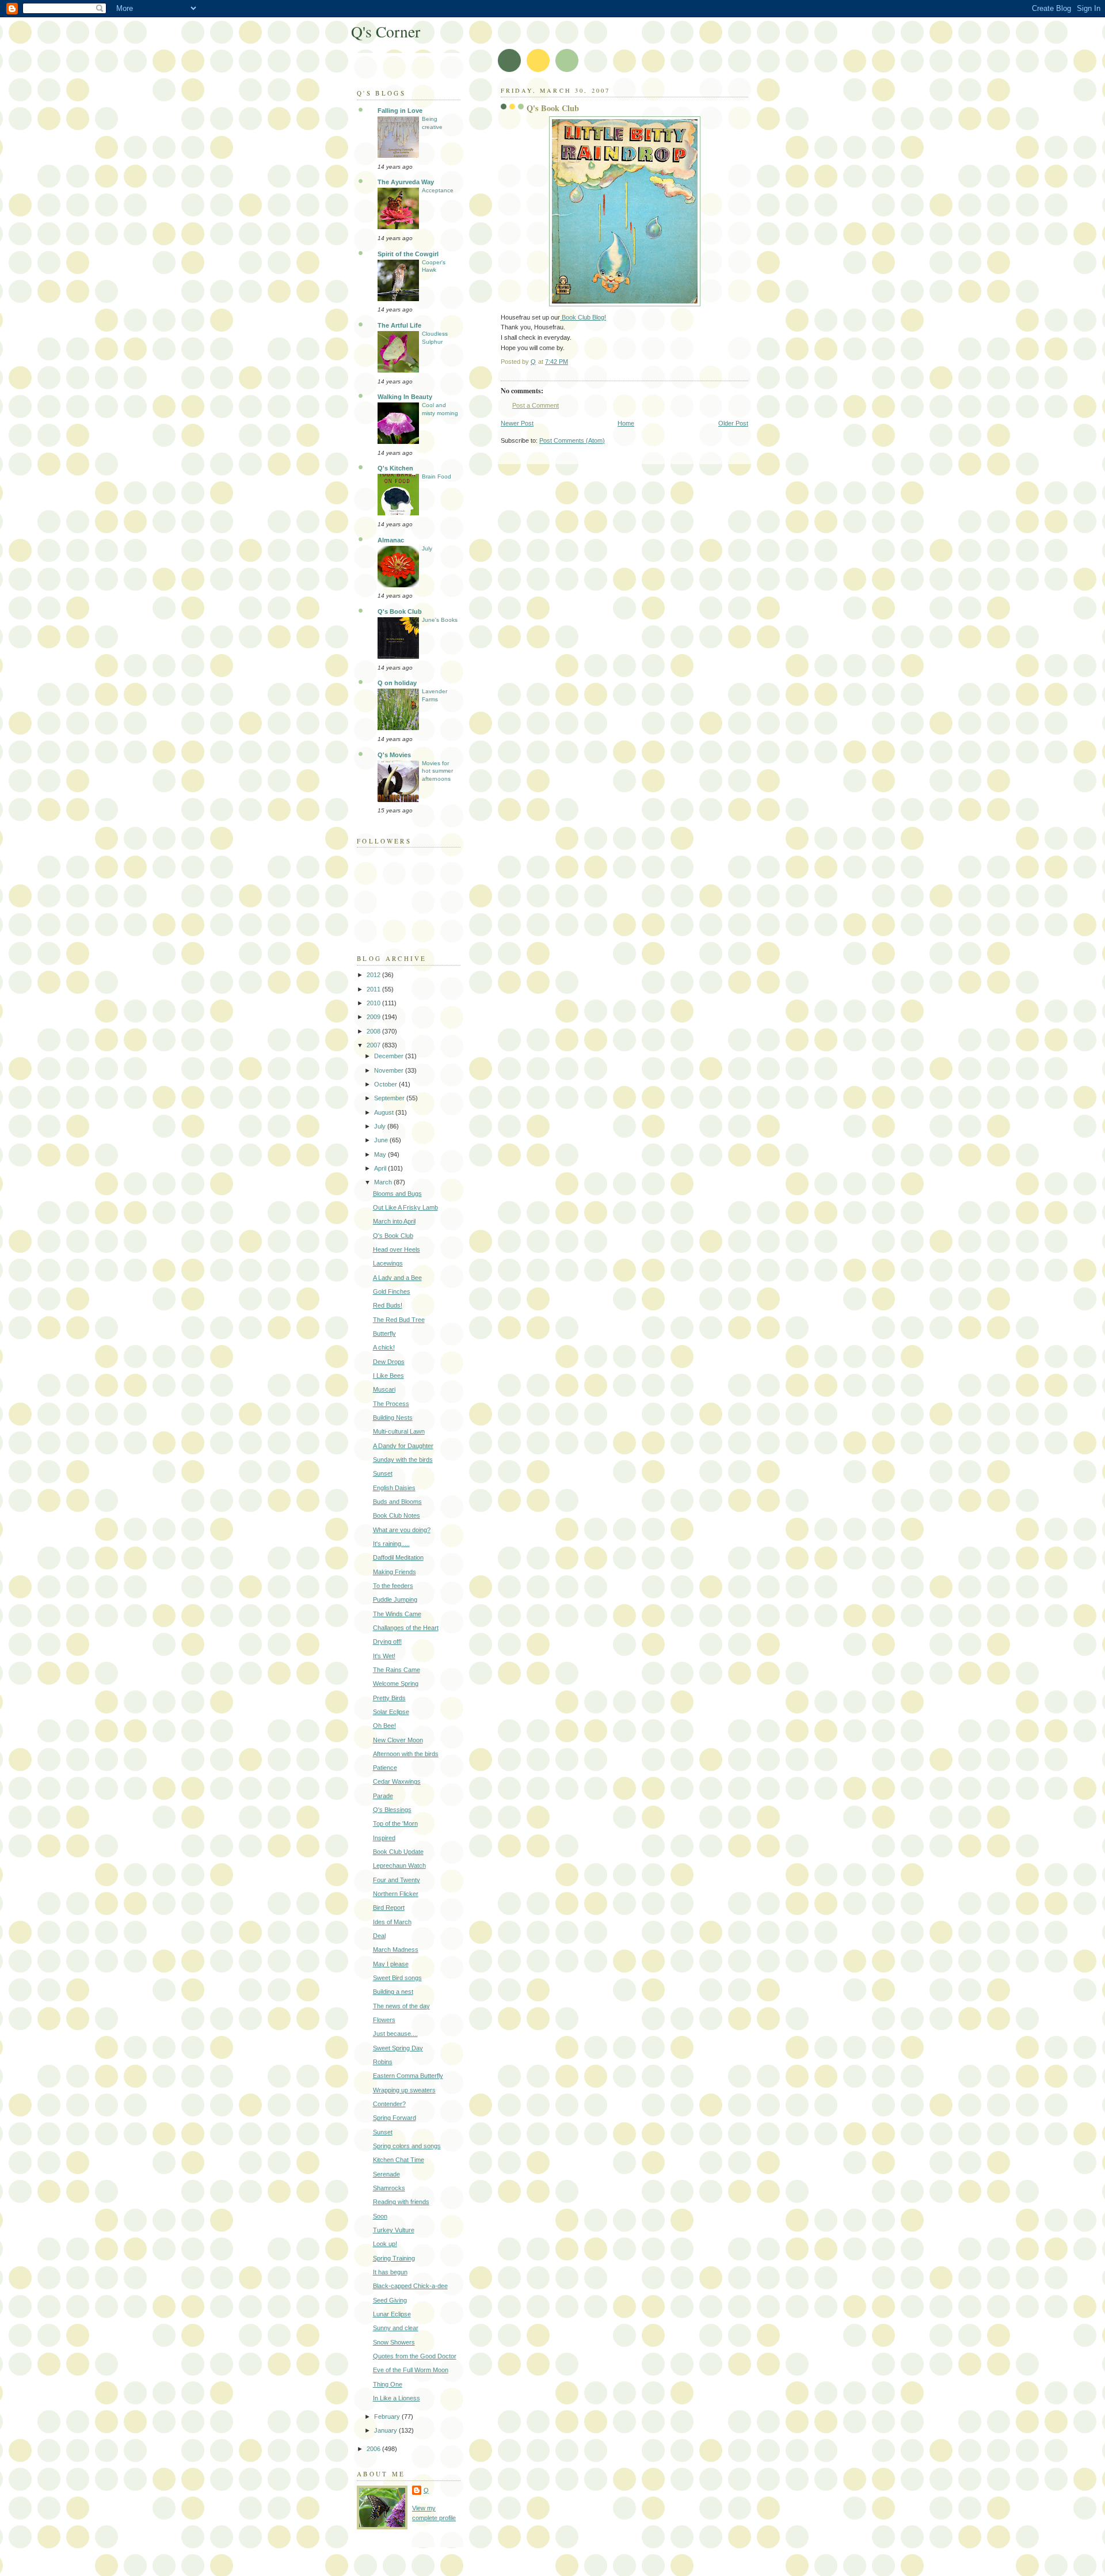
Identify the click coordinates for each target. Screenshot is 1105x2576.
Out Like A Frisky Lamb (405, 1207)
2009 (374, 1017)
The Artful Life (399, 325)
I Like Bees (388, 1376)
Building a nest (393, 1992)
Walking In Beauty (405, 397)
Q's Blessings (392, 1810)
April (381, 1168)
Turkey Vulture (394, 2230)
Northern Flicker (396, 1894)
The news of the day (401, 2006)
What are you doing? (402, 1530)
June (382, 1140)
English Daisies (394, 1488)
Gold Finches (392, 1291)
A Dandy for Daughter (403, 1446)
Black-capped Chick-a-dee (410, 2286)
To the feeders (393, 1586)
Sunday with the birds (403, 1460)
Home (626, 423)
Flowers (384, 2020)
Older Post (733, 423)
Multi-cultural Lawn (399, 1431)
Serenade (386, 2174)
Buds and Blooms (397, 1502)
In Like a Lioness (397, 2398)
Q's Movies (394, 755)
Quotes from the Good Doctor (415, 2356)
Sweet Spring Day (398, 2048)
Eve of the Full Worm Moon (411, 2370)
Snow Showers (394, 2342)
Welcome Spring (396, 1684)
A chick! (384, 1347)
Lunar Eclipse (392, 2314)
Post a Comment (536, 405)
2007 (374, 1045)
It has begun (390, 2272)
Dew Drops (389, 1362)
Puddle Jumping (395, 1599)
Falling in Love (400, 111)
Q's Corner (386, 31)
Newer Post (517, 423)
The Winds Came (397, 1614)
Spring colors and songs (407, 2146)
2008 (374, 1031)
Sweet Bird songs (397, 1978)
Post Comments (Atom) (572, 440)
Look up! (385, 2244)
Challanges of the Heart (406, 1628)
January (386, 2430)
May (381, 1154)
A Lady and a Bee (397, 1278)
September (390, 1098)
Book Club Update (398, 1852)
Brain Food (437, 476)
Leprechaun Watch (399, 1865)
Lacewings (388, 1263)
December (390, 1056)
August (385, 1112)
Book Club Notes (397, 1515)
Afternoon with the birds (406, 1754)
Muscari (384, 1389)
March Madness (396, 1950)
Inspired (384, 1838)
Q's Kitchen (395, 468)
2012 (374, 975)
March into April (394, 1221)
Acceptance (438, 190)
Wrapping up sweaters (404, 2090)
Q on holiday (397, 683)
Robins (383, 2062)
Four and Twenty (397, 1880)
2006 (374, 2449)
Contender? (389, 2104)
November (390, 1070)
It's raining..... (391, 1544)
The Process (391, 1404)
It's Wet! (384, 1656)
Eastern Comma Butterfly (408, 2076)
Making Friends (395, 1572)
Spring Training (394, 2258)
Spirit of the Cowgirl (408, 254)
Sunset (383, 1473)
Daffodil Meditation (398, 1557)
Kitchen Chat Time (399, 2160)
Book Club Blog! (583, 317)
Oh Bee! (384, 1726)
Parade (383, 1796)
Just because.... (395, 2034)
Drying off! (387, 1642)
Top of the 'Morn (395, 1823)
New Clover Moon (398, 1740)
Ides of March (392, 1922)
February (388, 2417)
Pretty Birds (389, 1698)
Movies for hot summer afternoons (437, 771)
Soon (380, 2216)
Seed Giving (390, 2300)
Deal (379, 1936)
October (386, 1084)
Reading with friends (401, 2202)
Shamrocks (389, 2188)
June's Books (440, 620)
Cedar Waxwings (397, 1781)
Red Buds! (388, 1305)
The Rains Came (397, 1670)
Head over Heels (397, 1249)
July (427, 548)
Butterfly (384, 1333)
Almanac (391, 540)
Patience (385, 1768)
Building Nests (393, 1418)
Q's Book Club (400, 611)
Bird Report (389, 1908)
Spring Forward (395, 2118)
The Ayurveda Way (406, 182)
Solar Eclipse (391, 1712)
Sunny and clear (396, 2328)
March (384, 1182)
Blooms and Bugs (397, 1194)
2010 (374, 1003)
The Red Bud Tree (399, 1320)
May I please (391, 1964)
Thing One (388, 2384)
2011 (374, 989)
